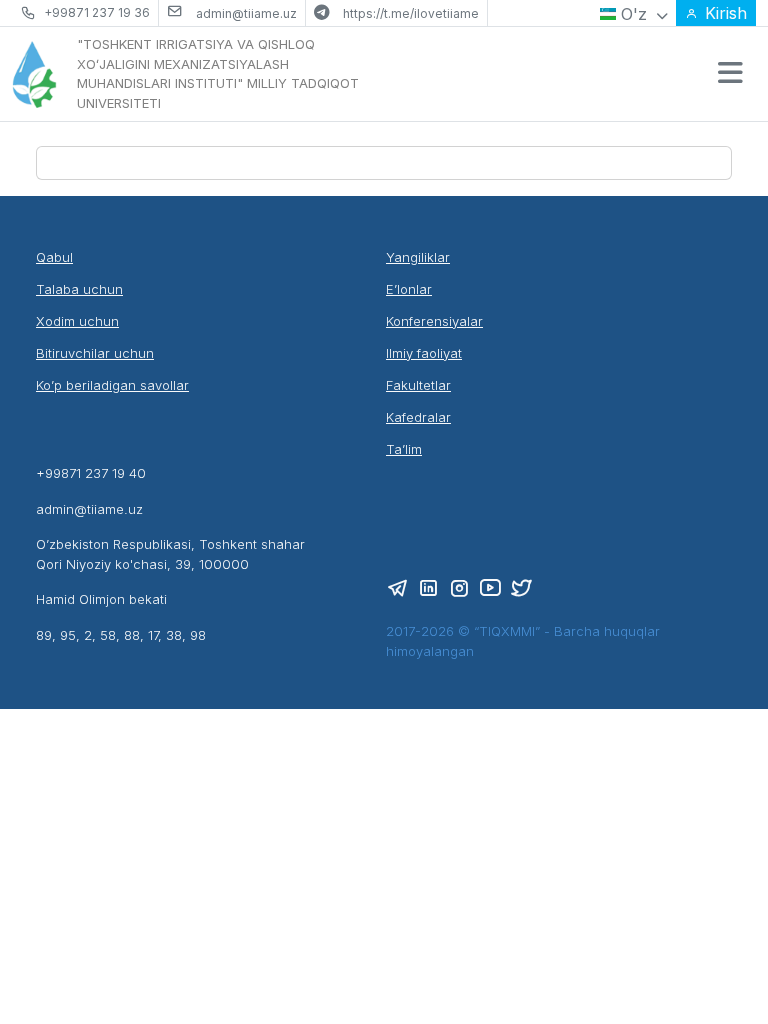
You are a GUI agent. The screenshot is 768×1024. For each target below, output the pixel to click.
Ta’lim (404, 449)
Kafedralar (418, 417)
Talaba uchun (79, 289)
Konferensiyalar (434, 321)
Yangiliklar (418, 257)
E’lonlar (409, 289)
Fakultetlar (418, 385)
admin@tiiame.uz (246, 13)
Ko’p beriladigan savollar (112, 385)
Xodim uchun (77, 321)
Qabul (54, 257)
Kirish (726, 13)
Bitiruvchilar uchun (95, 353)
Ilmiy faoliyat (424, 353)
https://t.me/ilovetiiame (411, 13)
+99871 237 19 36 (97, 12)
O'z (634, 14)
